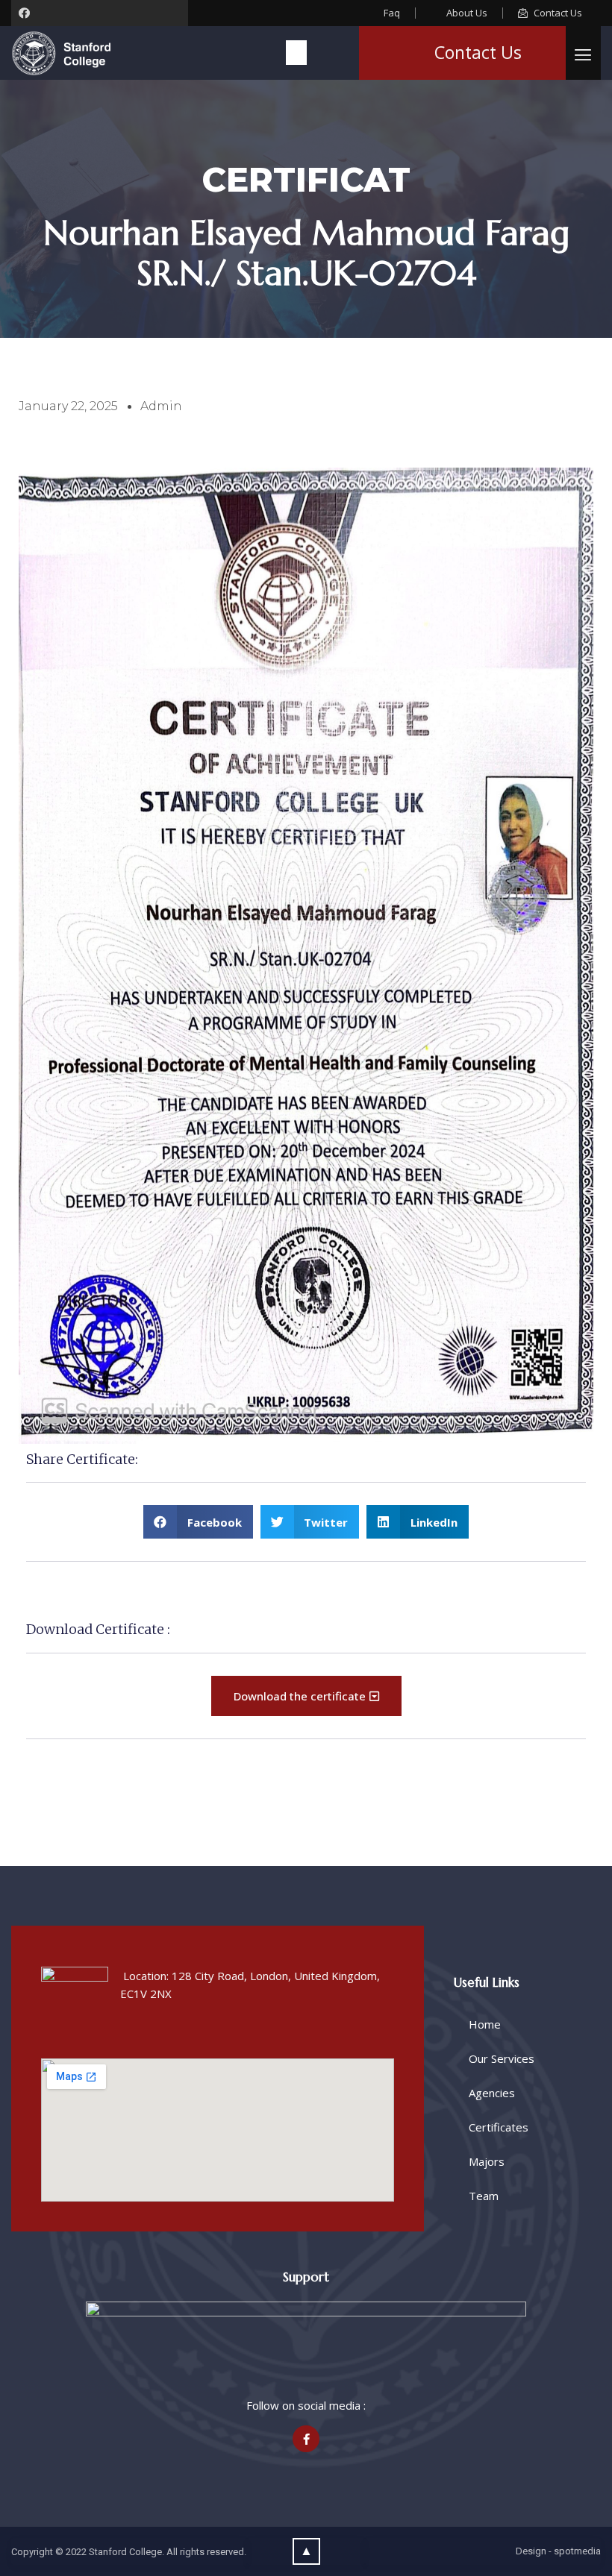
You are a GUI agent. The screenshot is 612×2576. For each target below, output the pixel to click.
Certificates (499, 2127)
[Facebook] (24, 13)
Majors (487, 2161)
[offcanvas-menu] (583, 55)
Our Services (502, 2058)
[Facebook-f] (306, 2439)
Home (485, 2024)
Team (484, 2196)
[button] (296, 53)
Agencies (492, 2093)
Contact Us (478, 52)
